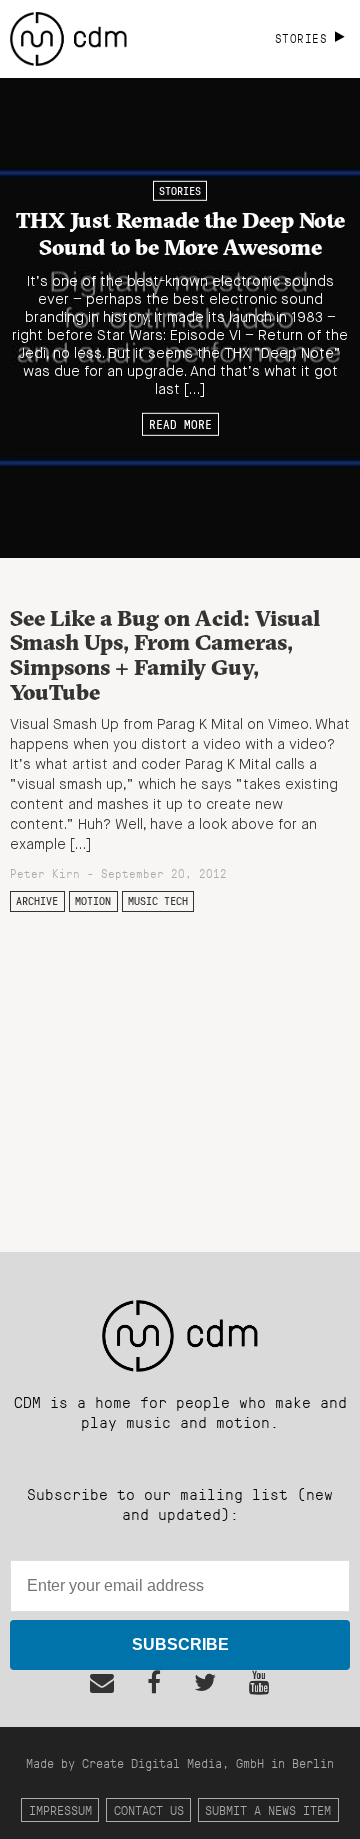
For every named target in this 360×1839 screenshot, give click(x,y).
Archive (37, 901)
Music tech (158, 901)
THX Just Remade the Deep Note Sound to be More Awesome (180, 232)
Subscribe (180, 1644)
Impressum (60, 1809)
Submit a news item (268, 1809)
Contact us (149, 1809)
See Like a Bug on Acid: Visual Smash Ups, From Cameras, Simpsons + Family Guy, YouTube (165, 655)
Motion (93, 901)
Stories (180, 191)
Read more (180, 424)
